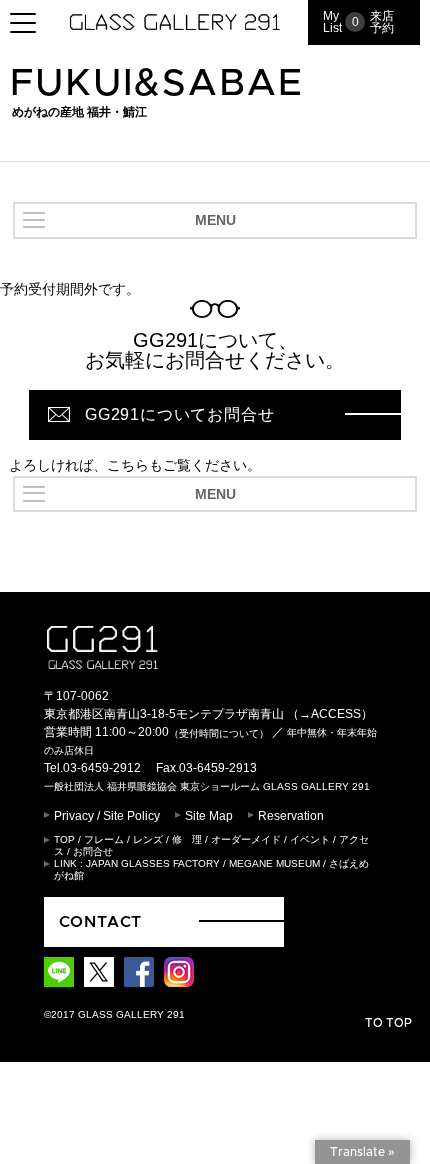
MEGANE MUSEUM (274, 863)
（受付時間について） (219, 733)
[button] (215, 220)
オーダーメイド (246, 839)
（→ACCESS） (330, 714)
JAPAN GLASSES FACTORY (153, 863)
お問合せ (93, 851)
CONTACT (101, 922)
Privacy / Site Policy (107, 816)
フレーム (104, 839)
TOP (64, 839)
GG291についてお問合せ (179, 414)
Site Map (209, 816)
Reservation (291, 816)
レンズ (148, 839)
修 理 (187, 839)
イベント (310, 839)
